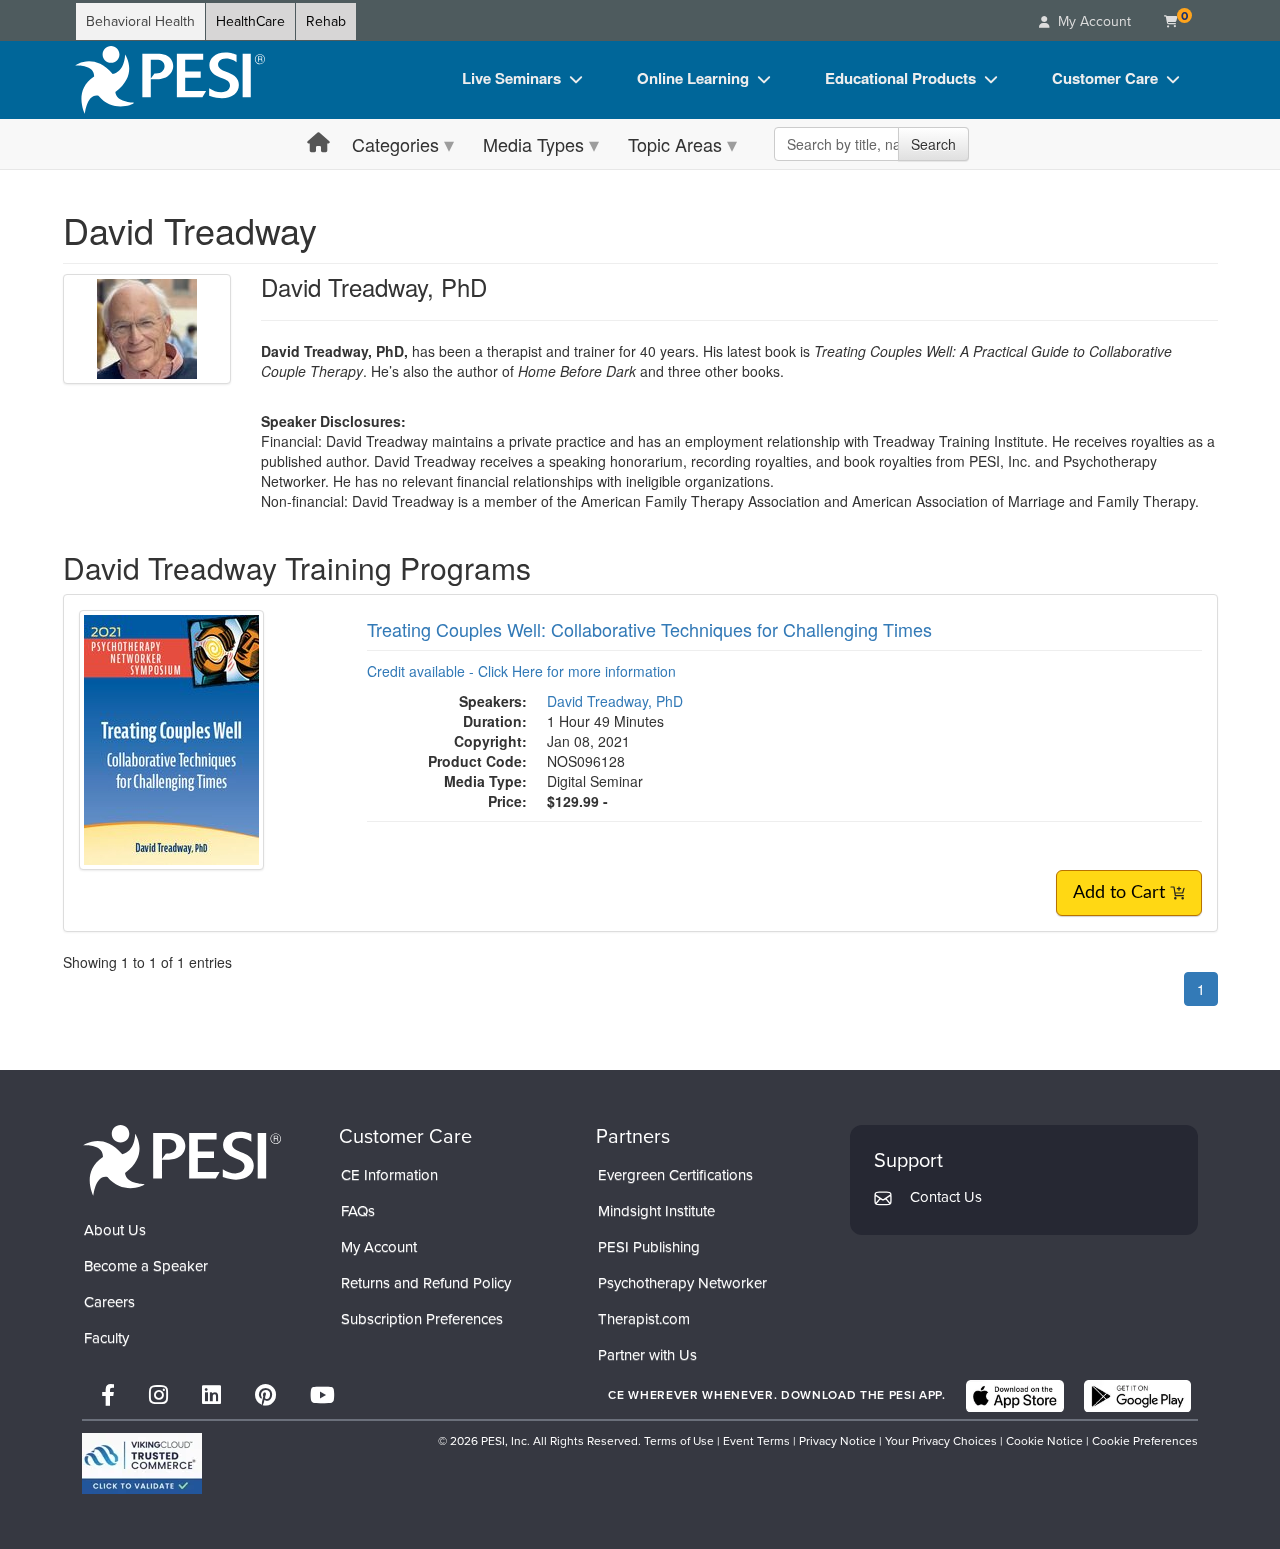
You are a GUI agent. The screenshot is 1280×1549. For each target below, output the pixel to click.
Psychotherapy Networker (682, 1283)
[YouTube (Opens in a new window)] (322, 1395)
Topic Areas (675, 144)
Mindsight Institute (656, 1211)
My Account (379, 1247)
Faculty (106, 1338)
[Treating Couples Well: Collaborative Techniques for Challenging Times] (171, 738)
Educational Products (900, 78)
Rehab (326, 21)
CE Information (389, 1175)
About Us (115, 1230)
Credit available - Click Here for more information (521, 671)
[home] (170, 80)
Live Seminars (511, 78)
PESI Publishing (649, 1247)
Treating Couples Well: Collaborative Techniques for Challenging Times (649, 629)
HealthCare (250, 21)
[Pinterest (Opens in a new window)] (265, 1395)
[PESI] (182, 1159)
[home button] (318, 143)
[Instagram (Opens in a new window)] (158, 1395)
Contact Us (946, 1197)
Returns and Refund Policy (426, 1283)
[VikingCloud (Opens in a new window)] (142, 1463)
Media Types (533, 144)
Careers (109, 1302)
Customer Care (1105, 78)
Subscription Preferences (422, 1319)
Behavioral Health (140, 21)
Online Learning (693, 78)
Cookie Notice (1044, 1441)
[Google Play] (1137, 1396)
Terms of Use (679, 1441)
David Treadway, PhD (615, 701)
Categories (395, 144)
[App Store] (1015, 1396)
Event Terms (756, 1441)
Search (933, 144)
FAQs (358, 1211)
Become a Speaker (146, 1266)
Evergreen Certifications (675, 1175)
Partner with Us (647, 1355)
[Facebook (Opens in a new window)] (108, 1395)
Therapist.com (644, 1319)
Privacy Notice (837, 1441)
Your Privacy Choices (941, 1441)
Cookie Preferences (1145, 1441)
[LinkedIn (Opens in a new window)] (211, 1395)
